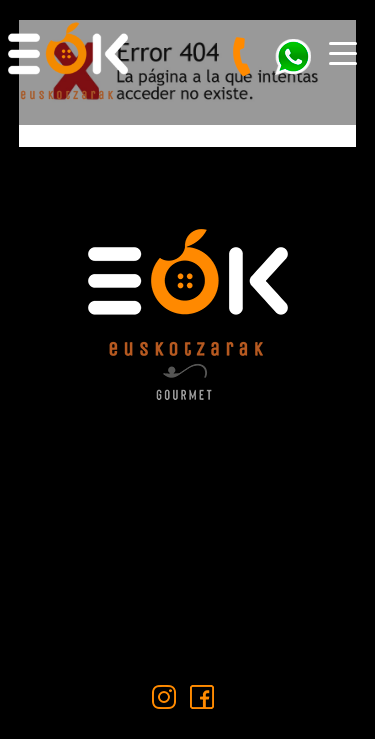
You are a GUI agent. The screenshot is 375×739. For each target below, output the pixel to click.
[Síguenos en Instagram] (164, 697)
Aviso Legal (188, 569)
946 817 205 (202, 492)
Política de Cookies (188, 632)
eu (345, 106)
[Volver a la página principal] (75, 57)
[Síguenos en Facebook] (202, 697)
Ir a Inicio (187, 165)
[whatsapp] (293, 57)
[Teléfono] (243, 57)
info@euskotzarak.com (207, 528)
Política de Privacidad (187, 600)
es (305, 106)
